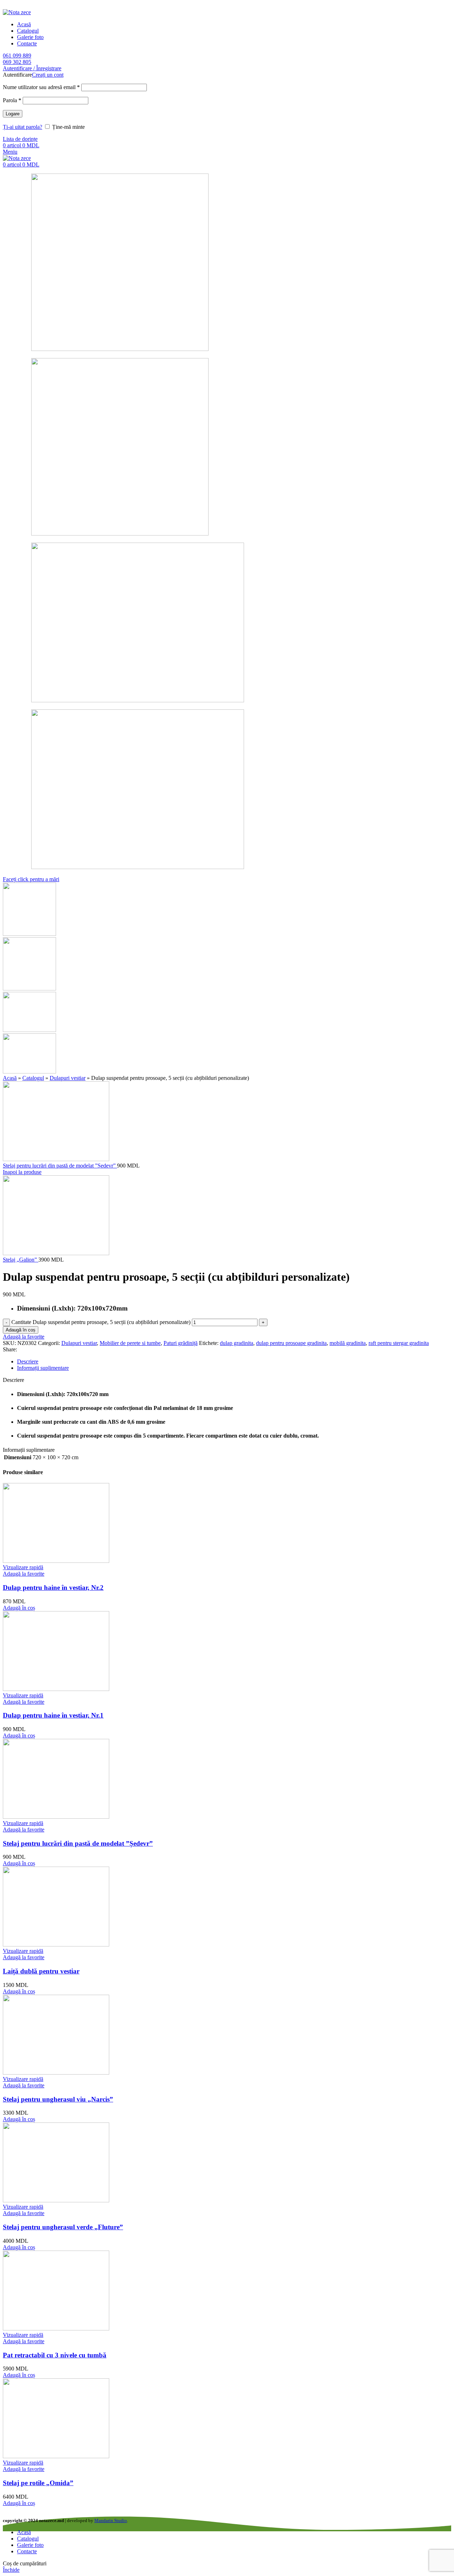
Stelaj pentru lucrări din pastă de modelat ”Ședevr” (60, 1166)
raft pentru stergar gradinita (399, 1343)
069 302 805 (17, 62)
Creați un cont (48, 75)
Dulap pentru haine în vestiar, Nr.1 (53, 1715)
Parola (12, 100)
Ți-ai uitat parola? (23, 127)
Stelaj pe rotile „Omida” (38, 2483)
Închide (11, 2570)
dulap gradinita (237, 1343)
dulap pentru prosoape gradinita (291, 1343)
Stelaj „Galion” (21, 1260)
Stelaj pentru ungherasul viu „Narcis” (58, 2099)
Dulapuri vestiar (68, 1078)
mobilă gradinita (348, 1343)
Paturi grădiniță (181, 1343)
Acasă (10, 1078)
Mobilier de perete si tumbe (130, 1343)
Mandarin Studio (111, 2520)
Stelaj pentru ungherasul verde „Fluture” (63, 2227)
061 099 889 (17, 56)
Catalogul (33, 1078)
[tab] (234, 1362)
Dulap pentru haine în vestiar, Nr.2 (53, 1588)
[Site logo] (17, 12)
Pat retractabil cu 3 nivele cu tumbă (55, 2355)
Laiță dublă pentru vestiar (41, 1971)
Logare (13, 114)
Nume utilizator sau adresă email (41, 87)
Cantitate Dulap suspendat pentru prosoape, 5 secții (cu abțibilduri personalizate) (101, 1322)
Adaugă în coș (21, 1330)
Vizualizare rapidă (23, 1567)
